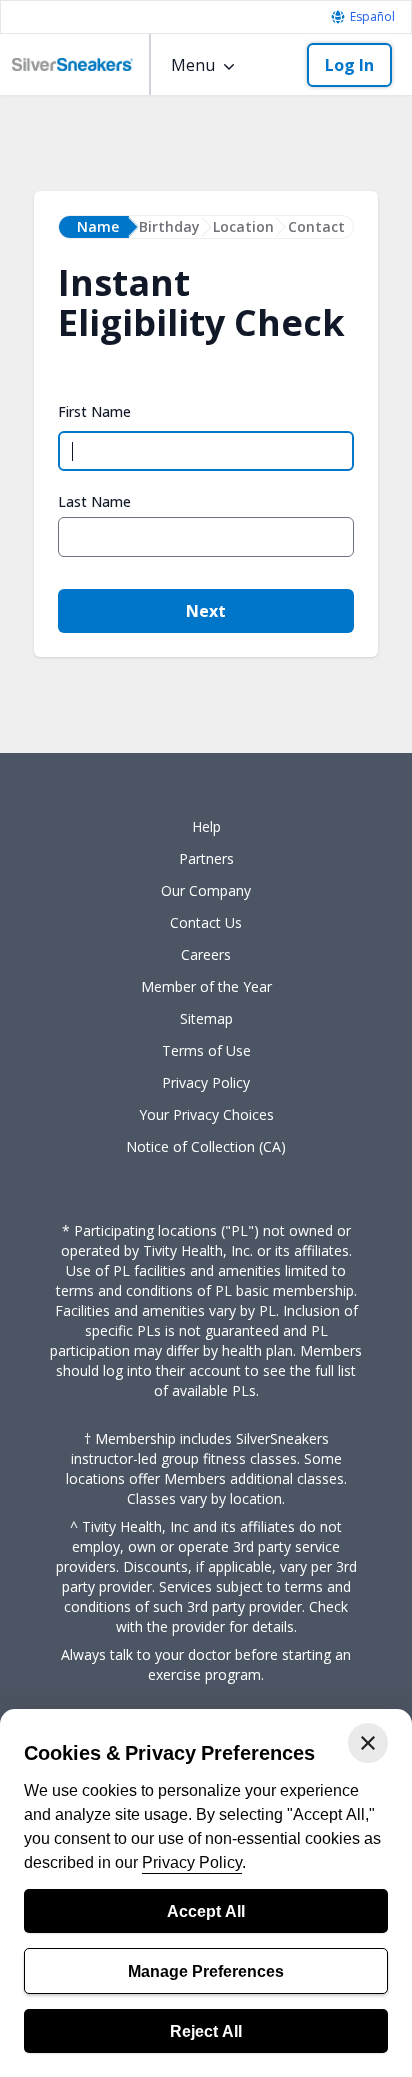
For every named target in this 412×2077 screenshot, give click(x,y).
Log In (349, 65)
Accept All (206, 1911)
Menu (193, 65)
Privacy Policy (192, 1862)
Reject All (206, 2031)
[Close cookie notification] (368, 1743)
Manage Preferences (206, 1971)
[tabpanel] (206, 478)
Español (372, 17)
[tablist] (206, 227)
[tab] (94, 227)
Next (206, 611)
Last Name (94, 502)
